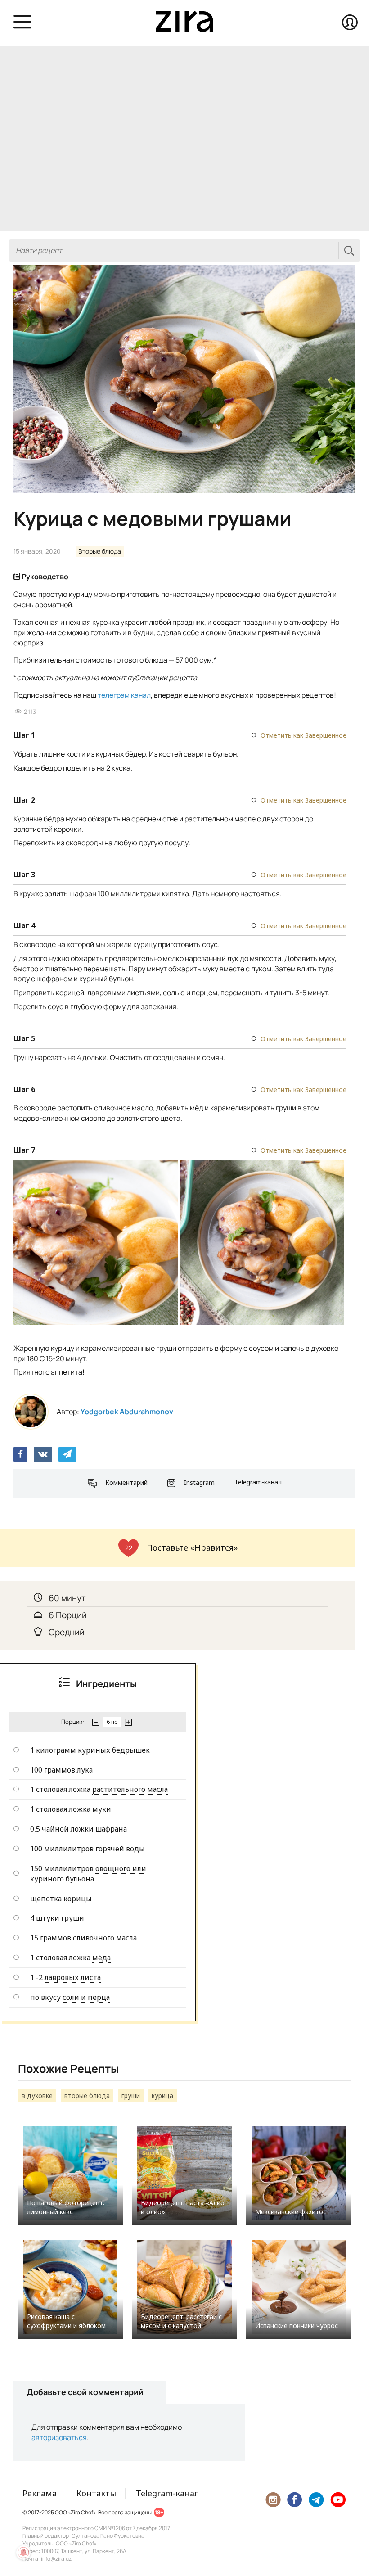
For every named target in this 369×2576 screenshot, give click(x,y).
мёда (101, 1958)
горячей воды (120, 1849)
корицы (78, 1899)
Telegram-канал (258, 1482)
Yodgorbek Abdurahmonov (127, 1412)
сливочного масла (105, 1938)
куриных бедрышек (114, 1750)
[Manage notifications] (23, 2553)
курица (162, 2096)
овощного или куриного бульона (88, 1874)
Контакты (96, 2493)
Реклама (40, 2493)
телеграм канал (124, 695)
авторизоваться (59, 2437)
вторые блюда (87, 2096)
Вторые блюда (100, 551)
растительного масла (130, 1789)
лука (85, 1770)
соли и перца (86, 1997)
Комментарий (126, 1482)
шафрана (111, 1829)
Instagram (199, 1482)
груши (73, 1918)
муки (102, 1809)
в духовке (37, 2096)
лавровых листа (73, 1977)
